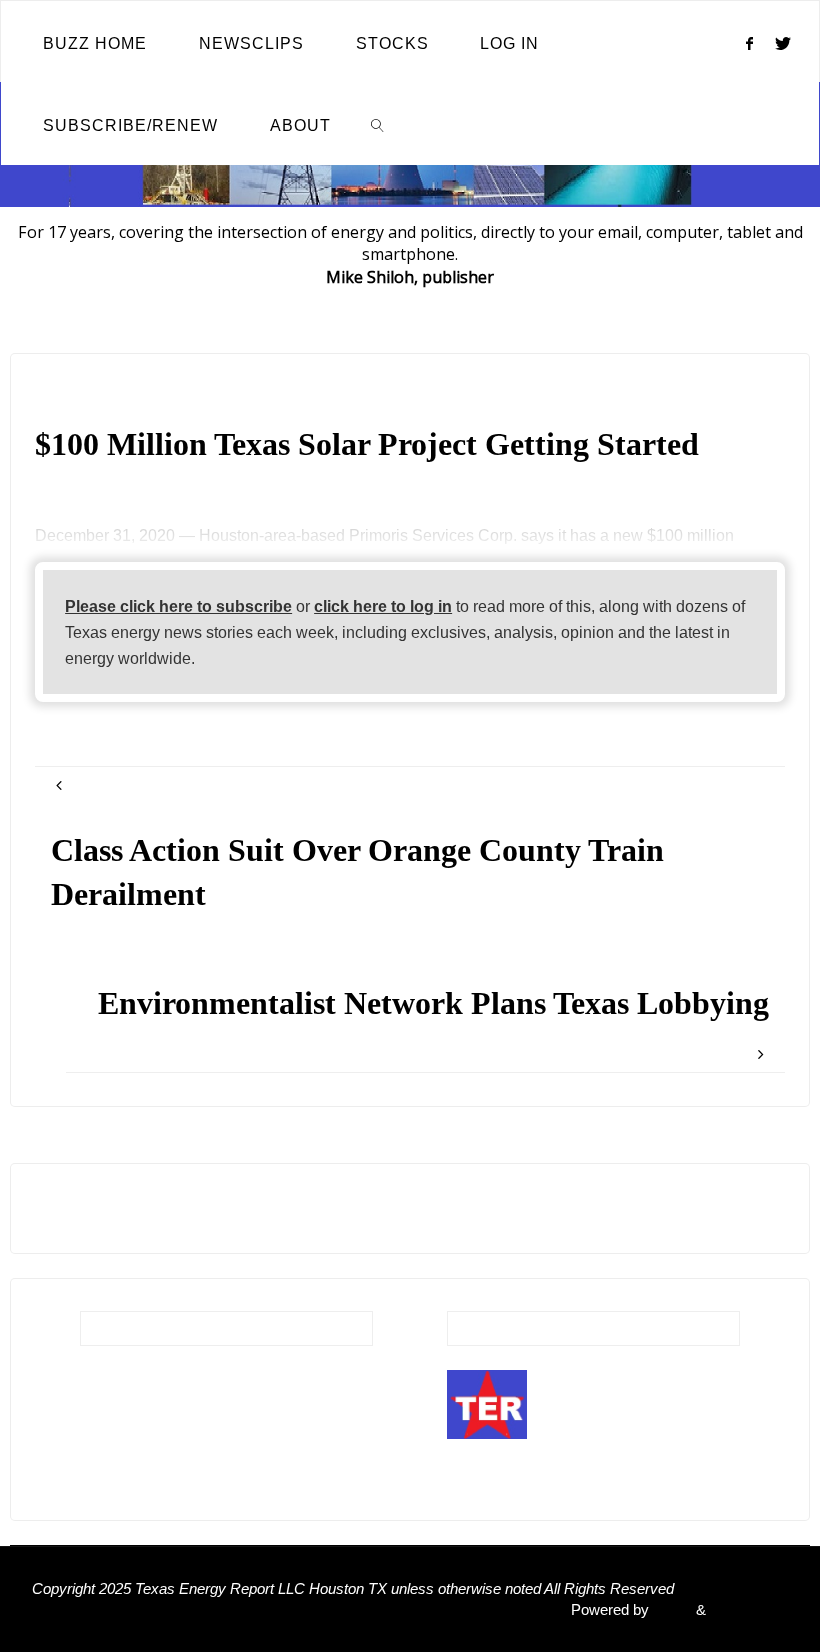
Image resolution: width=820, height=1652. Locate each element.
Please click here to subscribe (178, 606)
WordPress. (749, 1610)
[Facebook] (749, 43)
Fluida (670, 1610)
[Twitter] (783, 43)
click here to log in (383, 606)
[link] (378, 124)
